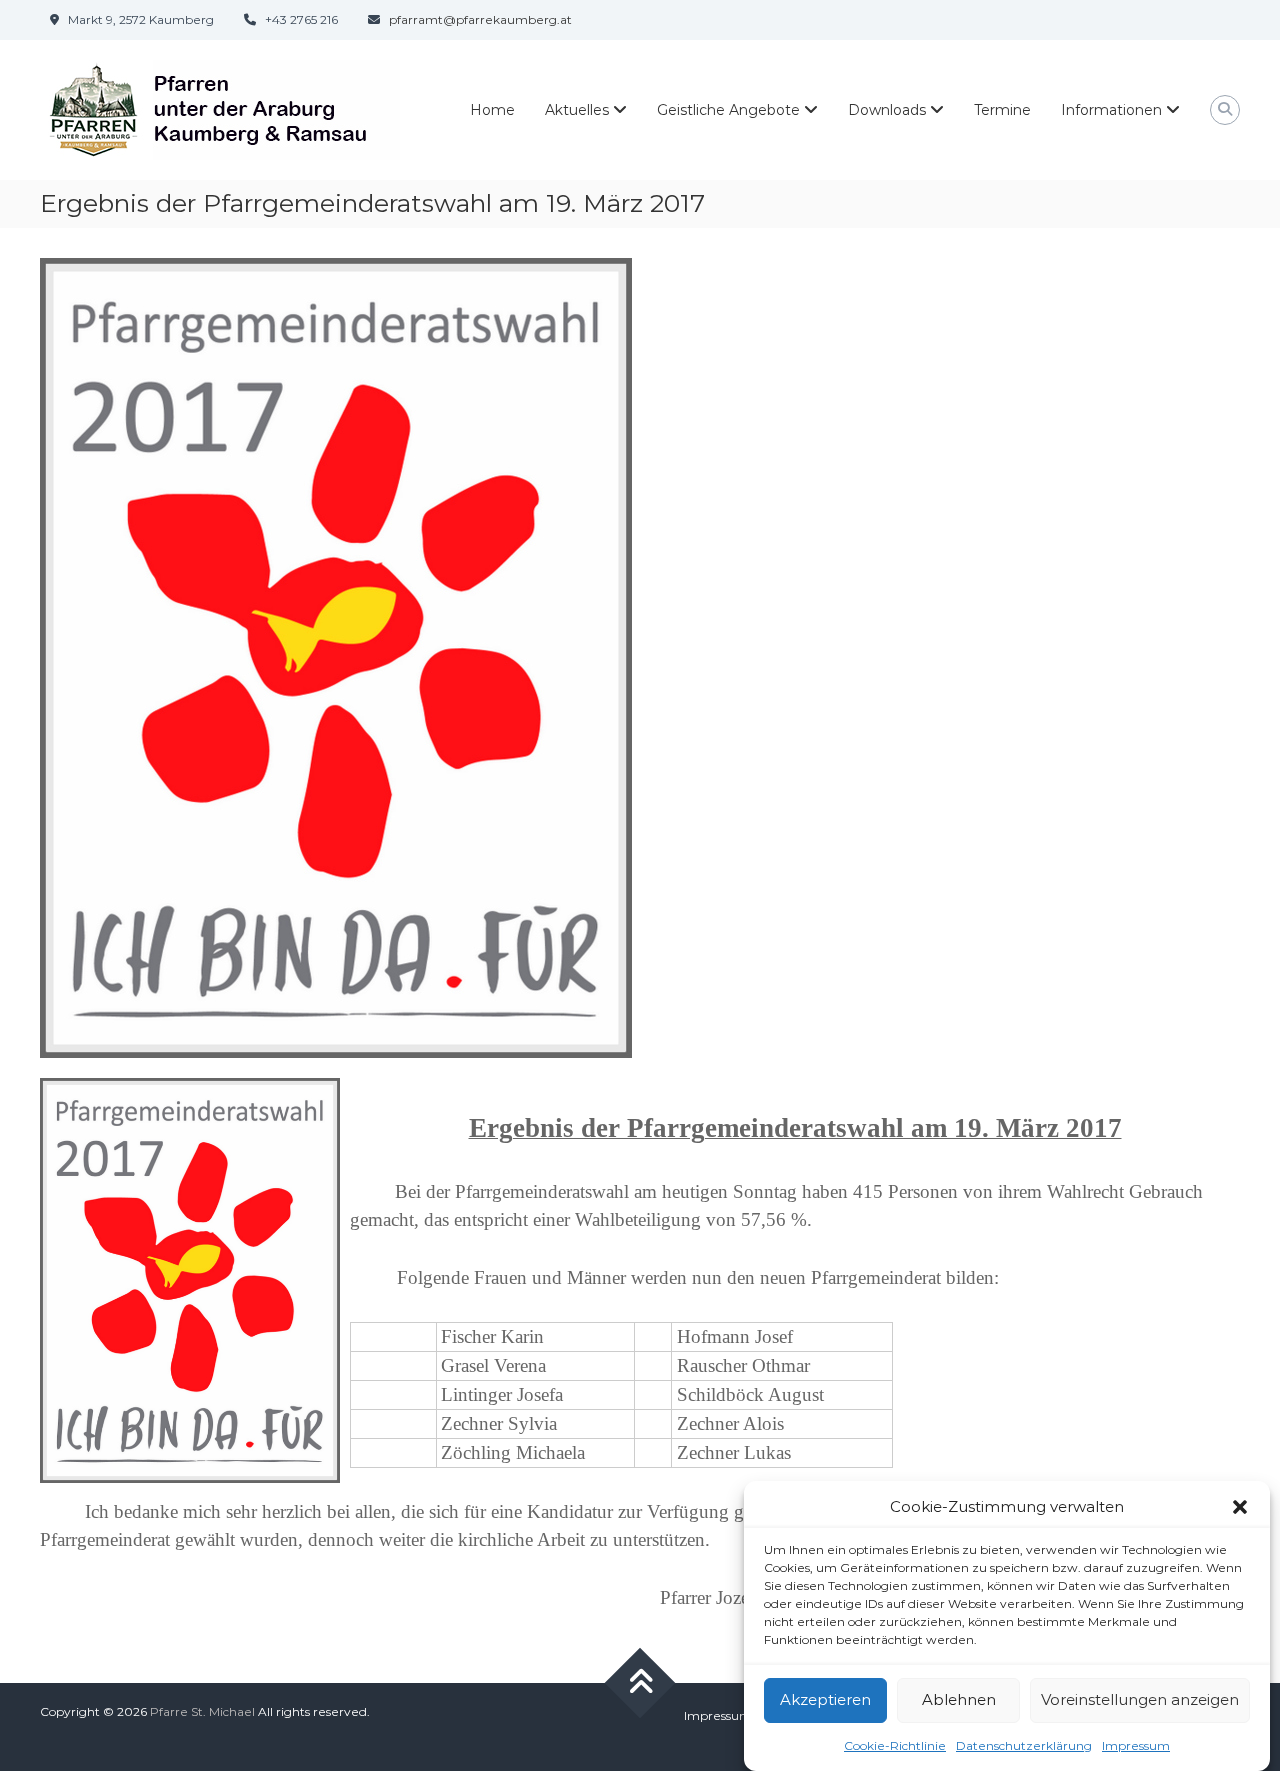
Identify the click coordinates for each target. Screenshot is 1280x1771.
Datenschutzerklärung (1024, 1744)
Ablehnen (959, 1699)
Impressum (1136, 1744)
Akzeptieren (825, 1699)
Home (492, 110)
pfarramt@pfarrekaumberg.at (480, 19)
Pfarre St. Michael (202, 1711)
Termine (1002, 110)
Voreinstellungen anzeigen (1140, 1699)
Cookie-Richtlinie (895, 1744)
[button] (1240, 1507)
